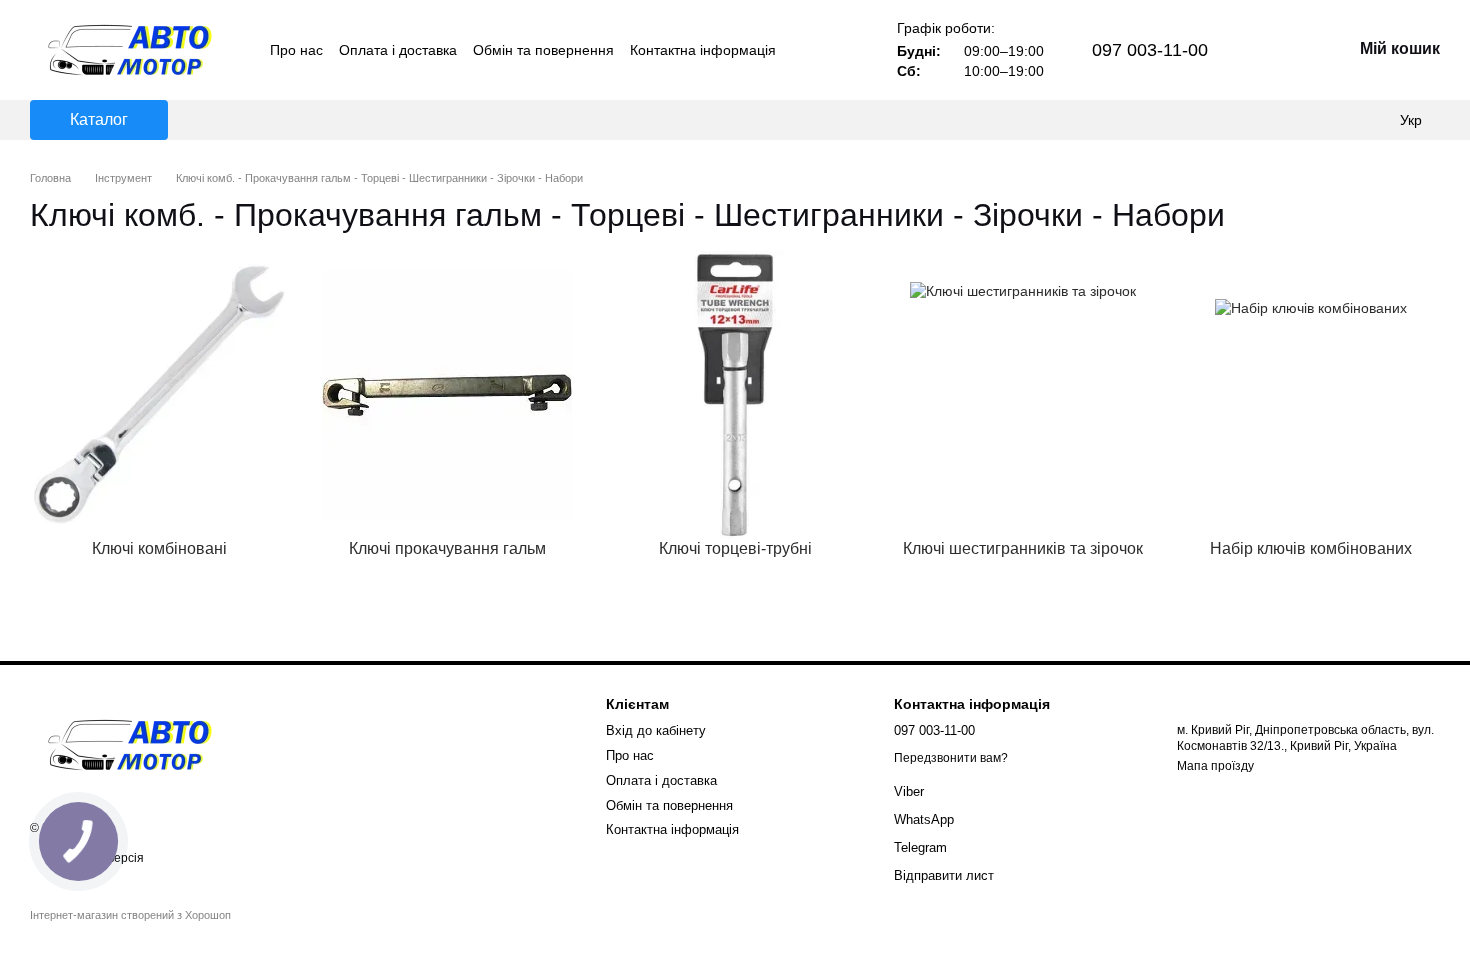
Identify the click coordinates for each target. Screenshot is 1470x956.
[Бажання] (1370, 120)
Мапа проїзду (1215, 766)
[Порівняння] (1330, 120)
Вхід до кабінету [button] (656, 730)
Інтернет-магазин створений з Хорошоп (130, 915)
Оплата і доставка (398, 50)
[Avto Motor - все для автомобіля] (130, 744)
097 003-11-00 (1150, 50)
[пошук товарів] (1284, 120)
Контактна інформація (703, 50)
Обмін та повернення (543, 50)
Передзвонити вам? (951, 758)
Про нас (296, 50)
